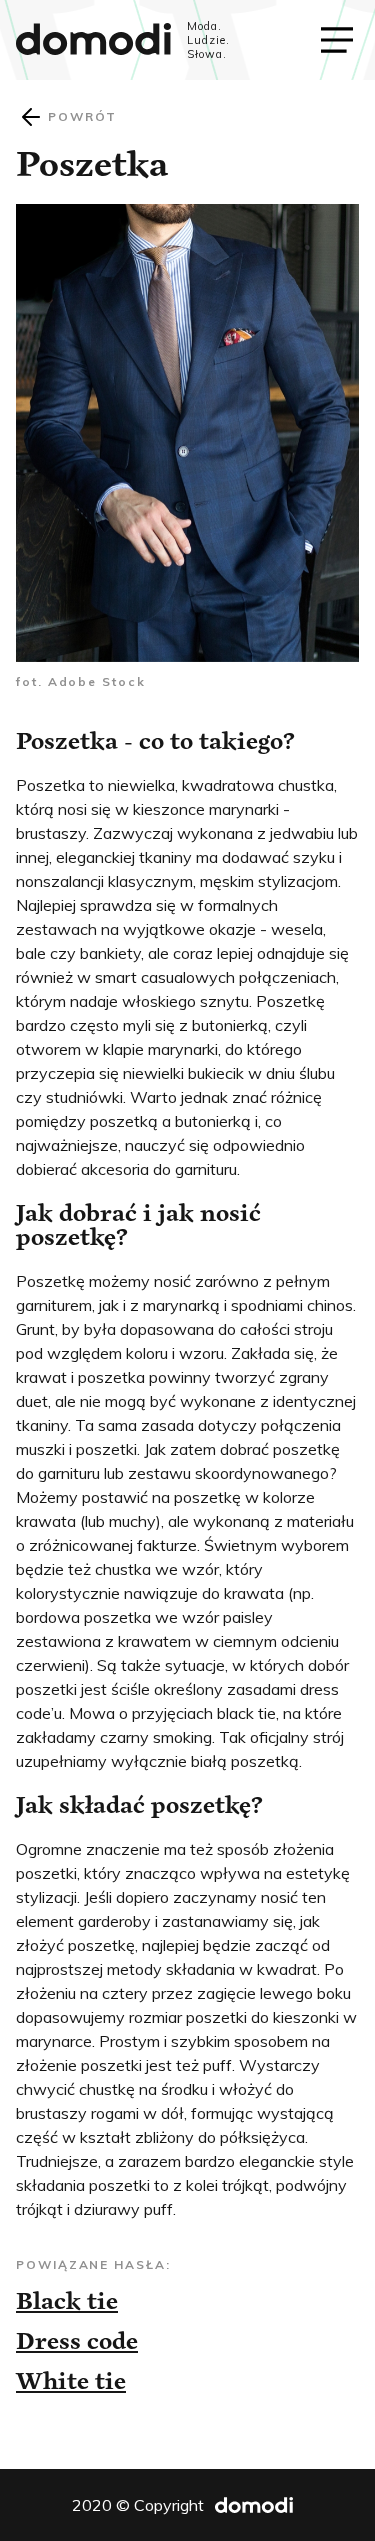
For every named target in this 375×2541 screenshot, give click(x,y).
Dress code (77, 2340)
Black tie (67, 2300)
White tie (71, 2380)
